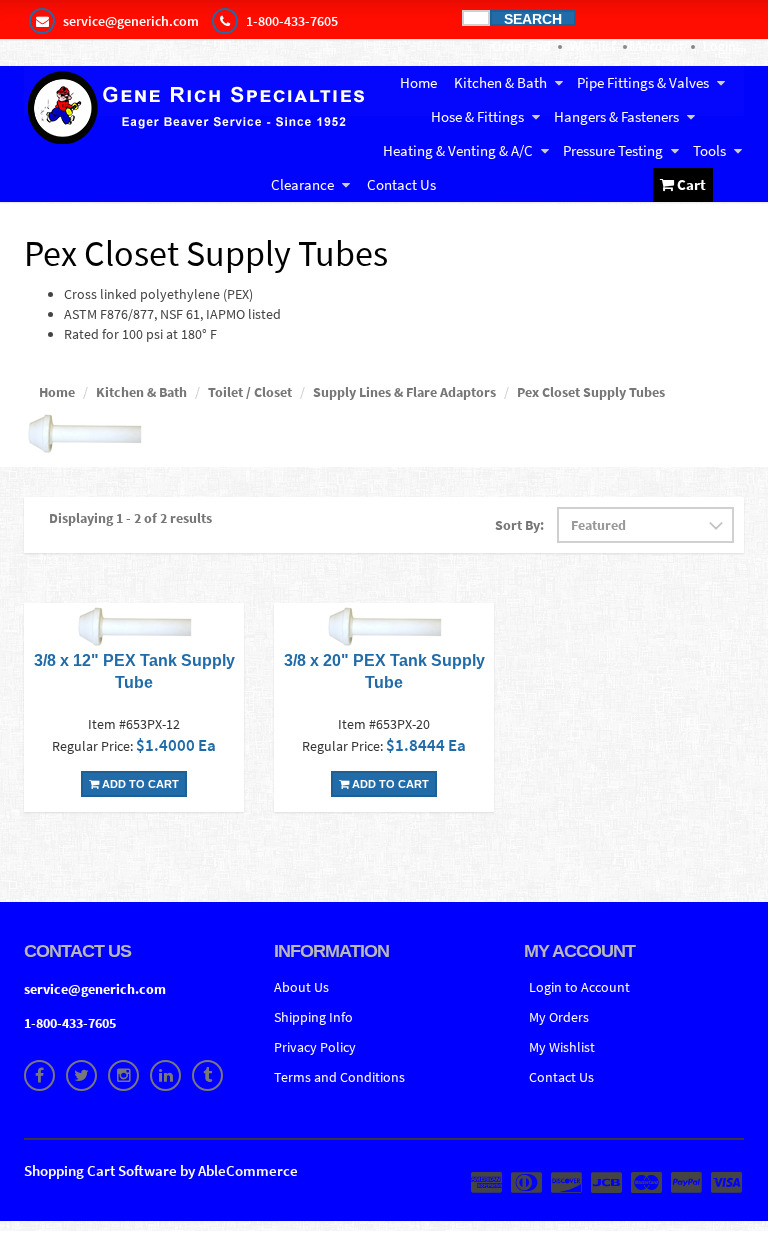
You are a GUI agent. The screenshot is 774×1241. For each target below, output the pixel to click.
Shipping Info (313, 1017)
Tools (709, 150)
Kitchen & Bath (500, 82)
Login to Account (579, 987)
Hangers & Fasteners (616, 116)
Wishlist (593, 46)
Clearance (302, 184)
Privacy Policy (315, 1047)
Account (659, 46)
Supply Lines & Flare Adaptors (404, 392)
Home (418, 82)
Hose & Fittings (477, 116)
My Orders (559, 1017)
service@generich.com (95, 989)
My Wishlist (562, 1047)
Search (533, 18)
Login (719, 46)
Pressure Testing (613, 150)
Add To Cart (139, 784)
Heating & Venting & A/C (458, 150)
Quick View (134, 628)
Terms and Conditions (339, 1077)
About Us (301, 987)
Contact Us (401, 184)
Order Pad (521, 46)
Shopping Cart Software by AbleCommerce (161, 1170)
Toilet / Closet (250, 392)
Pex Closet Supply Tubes (591, 392)
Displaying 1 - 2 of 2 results (130, 518)
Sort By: (519, 525)
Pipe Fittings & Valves (643, 82)
